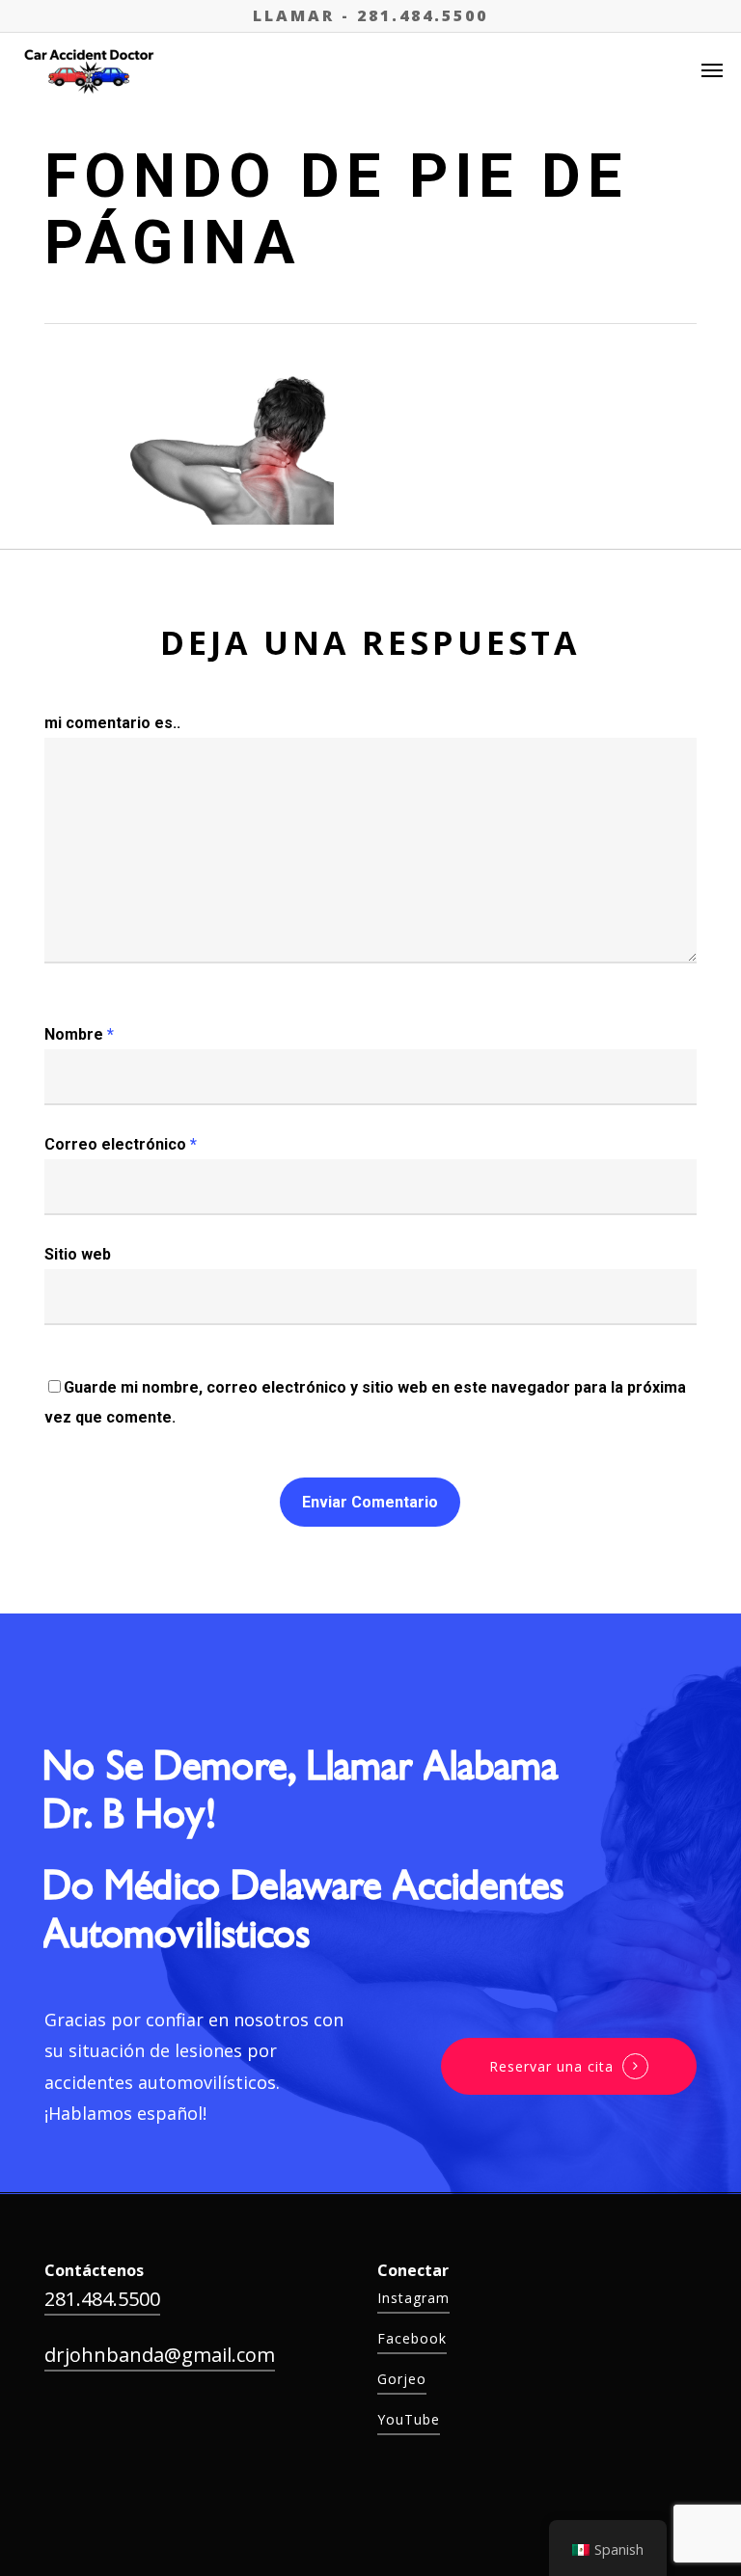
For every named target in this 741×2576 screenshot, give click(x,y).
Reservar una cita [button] (551, 2066)
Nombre (79, 1034)
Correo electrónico (121, 1144)
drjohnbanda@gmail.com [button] (160, 2355)
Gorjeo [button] (402, 2379)
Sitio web (78, 1254)
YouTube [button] (409, 2419)
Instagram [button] (413, 2298)
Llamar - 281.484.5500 (370, 15)
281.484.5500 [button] (102, 2299)
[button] (712, 69)
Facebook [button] (412, 2338)
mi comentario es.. (112, 723)
